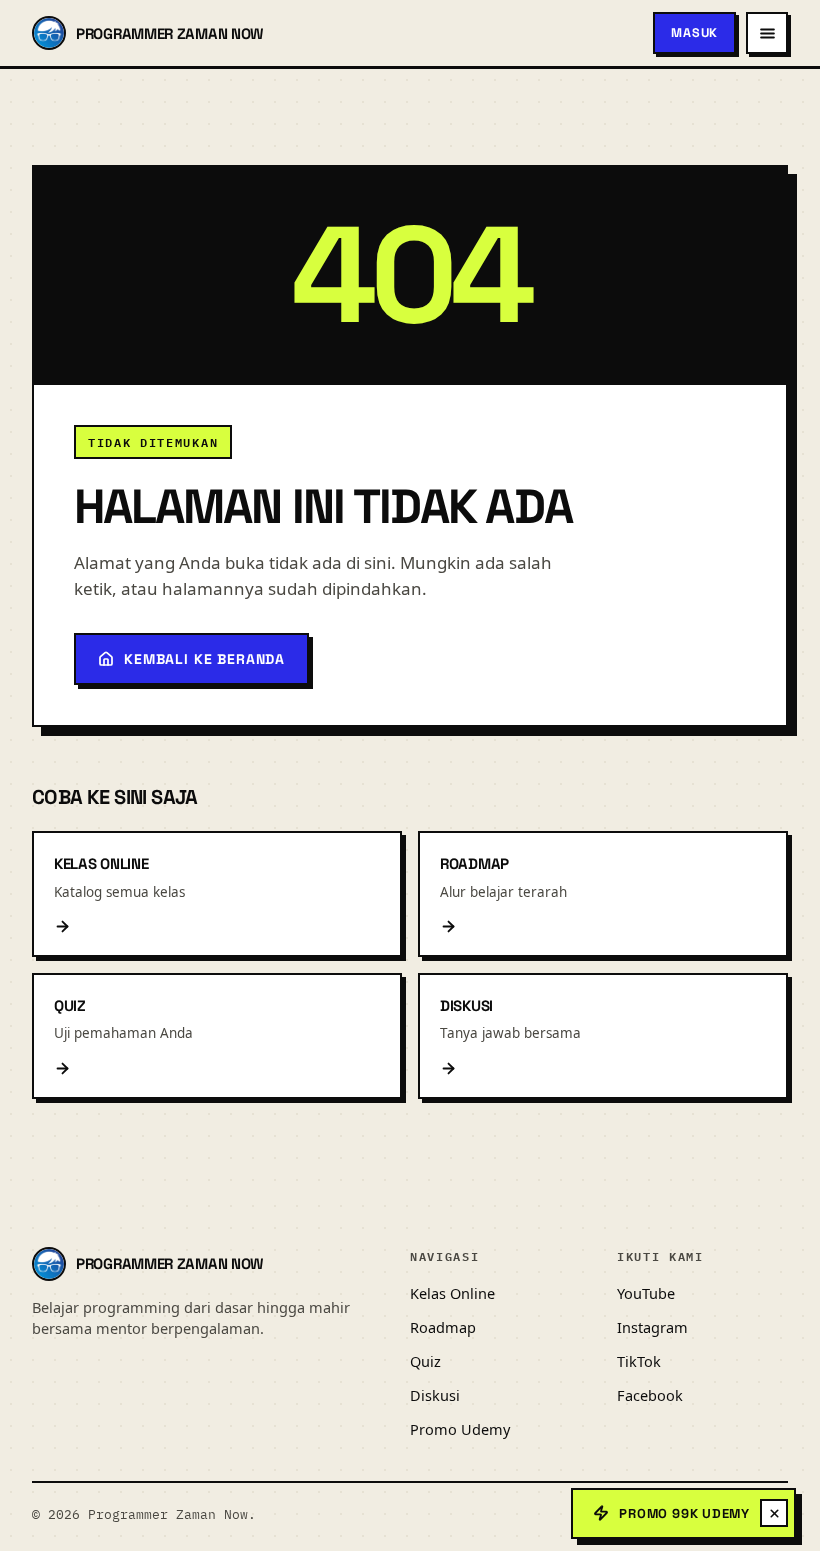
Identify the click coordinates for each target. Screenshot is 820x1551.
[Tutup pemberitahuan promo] (774, 1513)
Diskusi (435, 1395)
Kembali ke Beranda (204, 659)
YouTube (646, 1293)
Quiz (425, 1361)
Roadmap (443, 1327)
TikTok (639, 1361)
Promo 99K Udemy (684, 1513)
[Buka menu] (767, 33)
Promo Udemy (460, 1429)
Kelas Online (452, 1293)
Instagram (652, 1327)
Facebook (650, 1395)
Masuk (694, 33)
